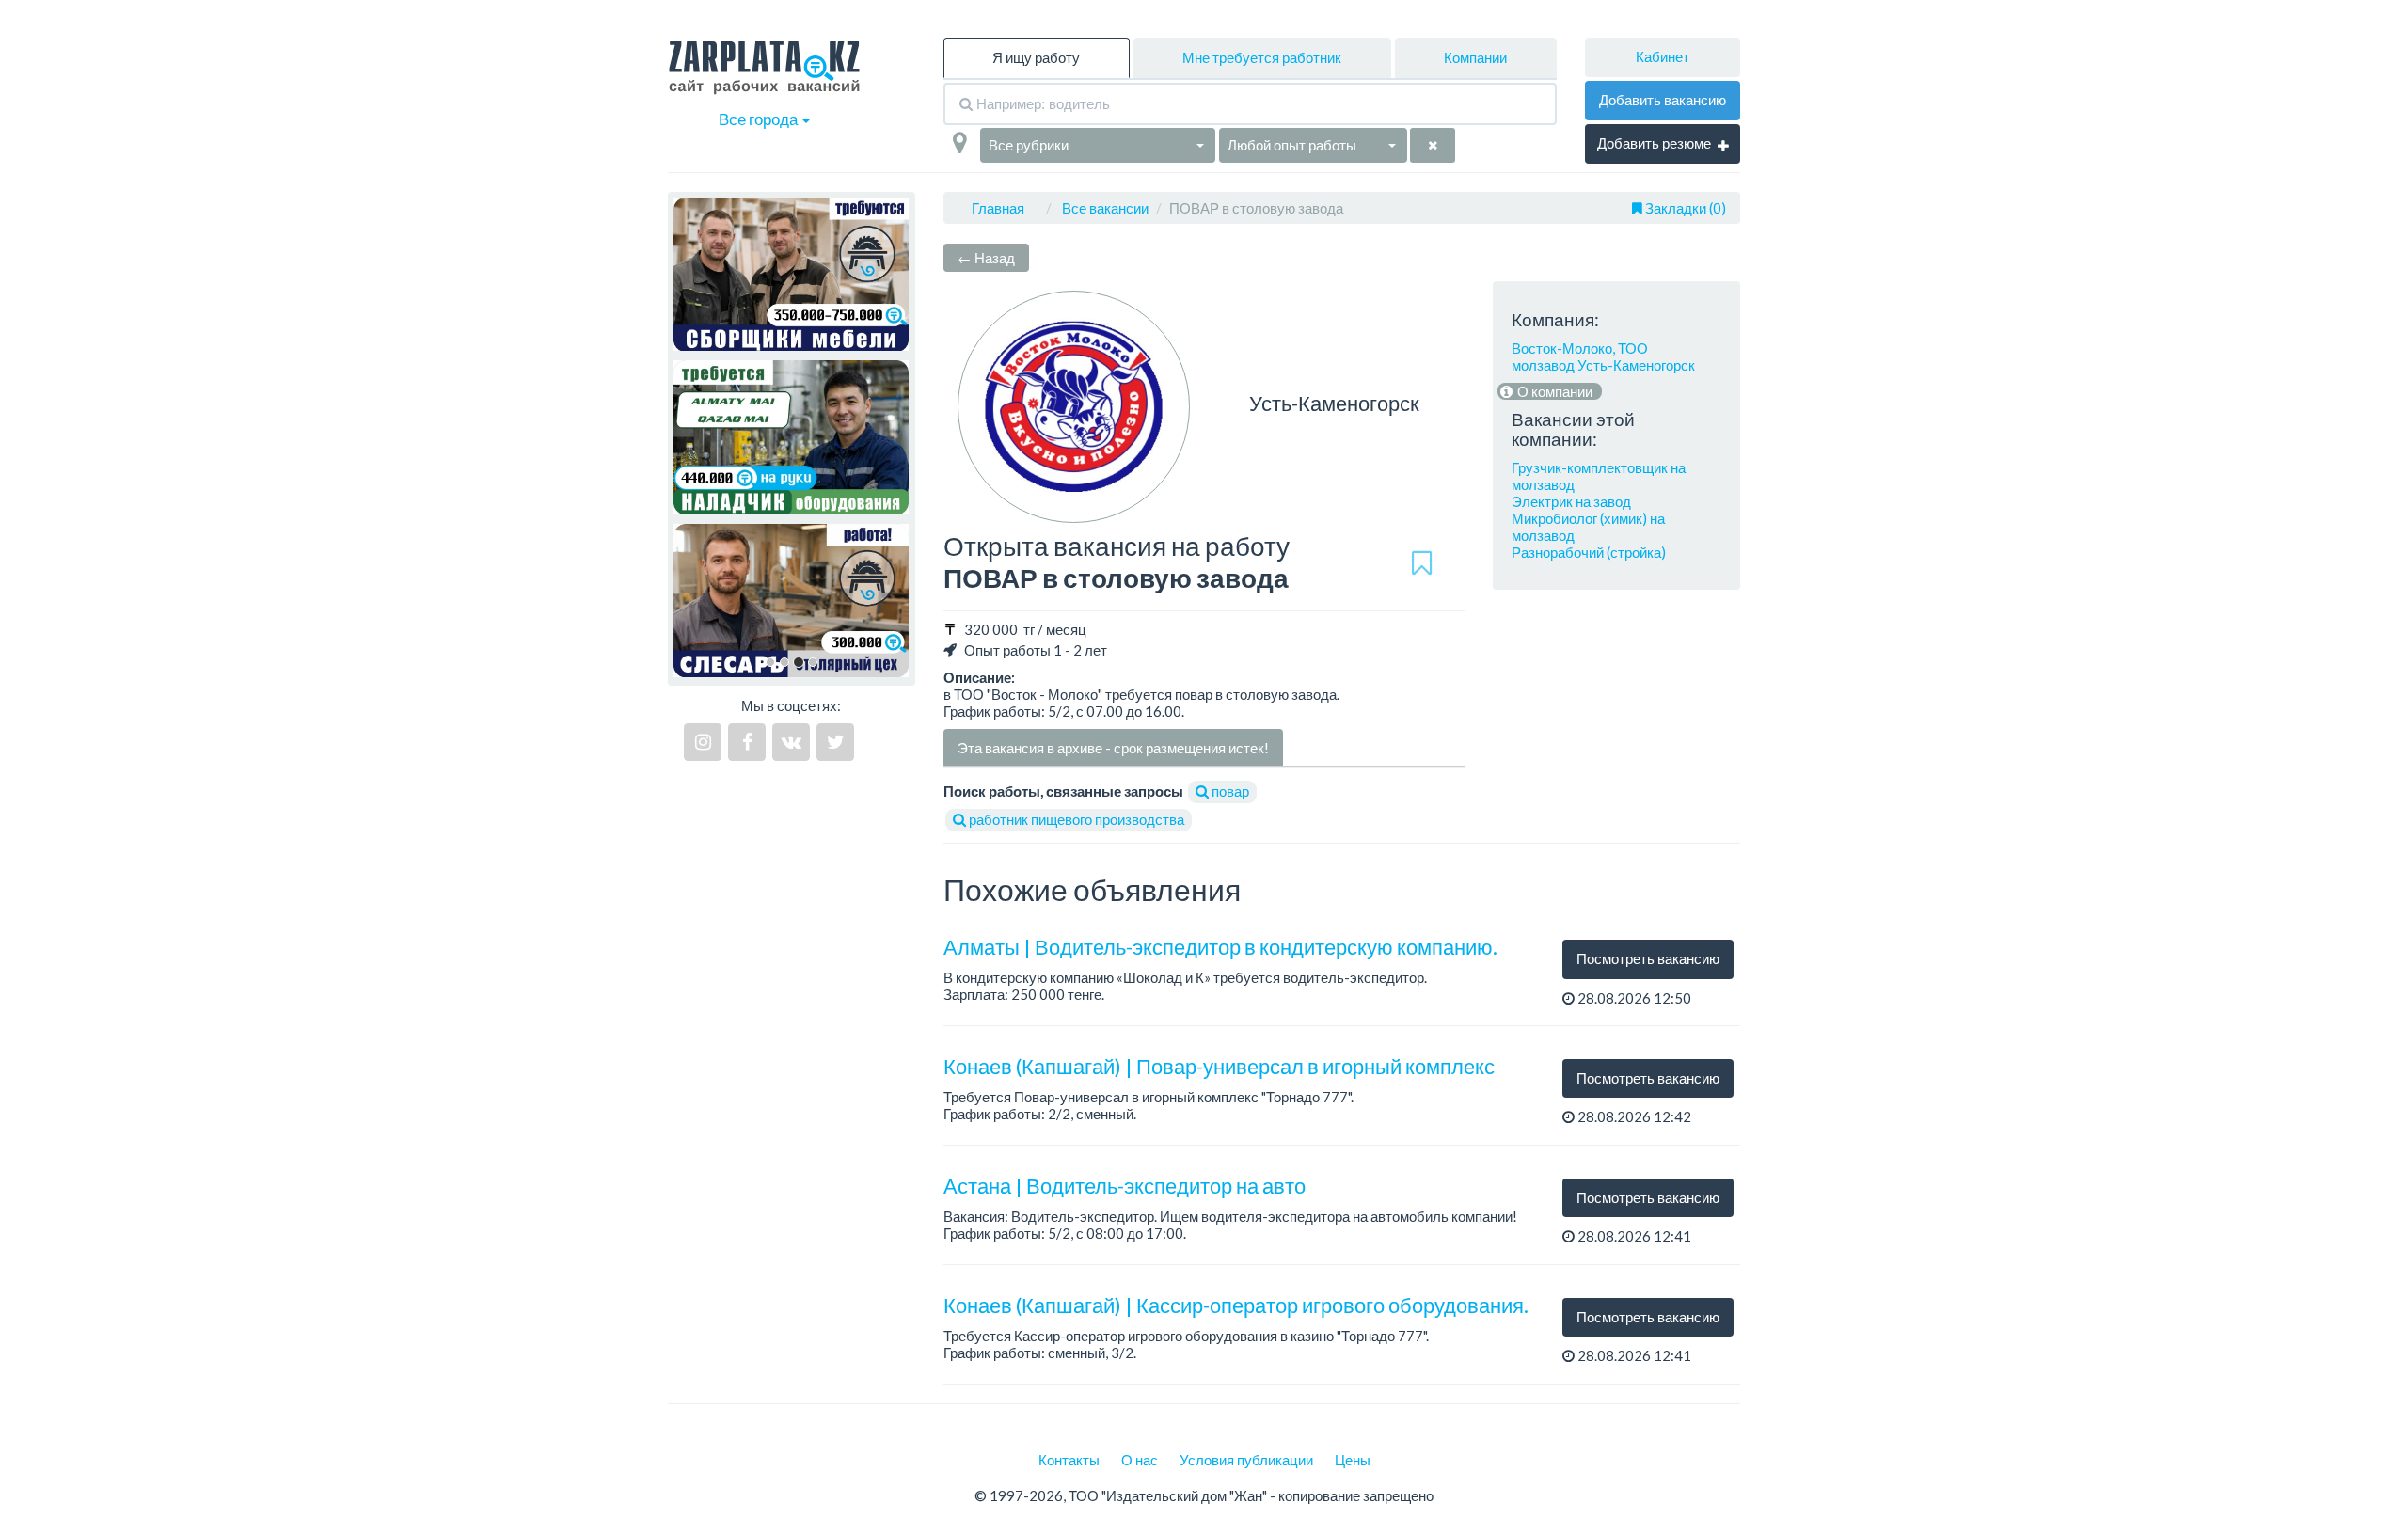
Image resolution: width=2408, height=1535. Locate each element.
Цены (1353, 1460)
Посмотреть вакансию (1648, 958)
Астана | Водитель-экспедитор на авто (1125, 1186)
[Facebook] (747, 742)
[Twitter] (835, 742)
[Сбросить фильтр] (1433, 145)
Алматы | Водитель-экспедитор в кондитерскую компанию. (1220, 947)
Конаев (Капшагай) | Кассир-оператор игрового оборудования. (1236, 1305)
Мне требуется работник (1262, 57)
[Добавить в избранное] (1422, 562)
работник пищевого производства (1075, 819)
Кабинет (1663, 56)
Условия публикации (1246, 1460)
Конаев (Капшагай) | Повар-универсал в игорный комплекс (1219, 1066)
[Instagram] (703, 742)
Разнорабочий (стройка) (1589, 552)
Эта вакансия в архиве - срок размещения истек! (1113, 748)
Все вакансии (1105, 208)
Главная (998, 208)
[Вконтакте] (791, 742)
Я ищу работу (1036, 57)
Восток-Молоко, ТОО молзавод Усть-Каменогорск (1603, 356)
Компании (1475, 57)
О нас (1140, 1460)
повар (1229, 791)
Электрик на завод (1571, 501)
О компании (1553, 391)
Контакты (1069, 1460)
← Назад (986, 258)
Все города (760, 119)
